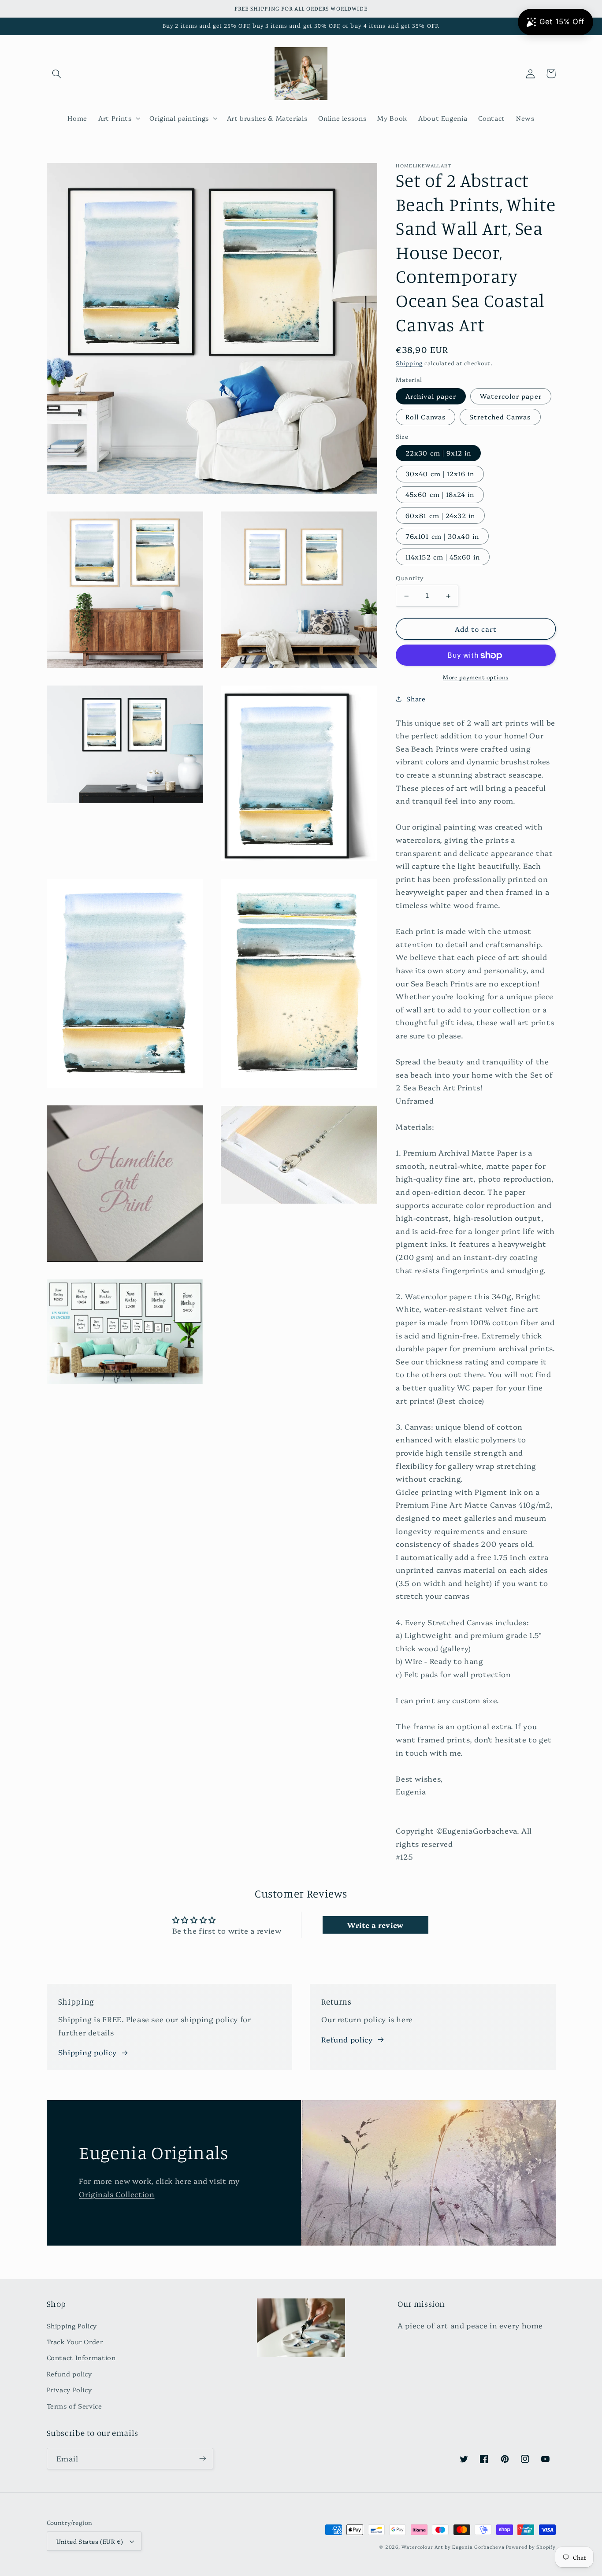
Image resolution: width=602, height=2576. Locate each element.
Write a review (375, 1925)
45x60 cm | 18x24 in (440, 495)
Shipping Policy (72, 2326)
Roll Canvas (425, 417)
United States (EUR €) (90, 2541)
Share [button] (416, 699)
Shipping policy (87, 2052)
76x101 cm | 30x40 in (442, 536)
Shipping (409, 363)
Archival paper (431, 396)
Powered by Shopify (531, 2547)
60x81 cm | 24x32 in (440, 515)
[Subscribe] (202, 2459)
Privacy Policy (69, 2389)
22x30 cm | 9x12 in (438, 453)
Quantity (410, 578)
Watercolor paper (511, 396)
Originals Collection (117, 2194)
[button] (57, 74)
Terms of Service (74, 2406)
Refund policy (347, 2039)
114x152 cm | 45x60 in (443, 557)
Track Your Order (75, 2341)
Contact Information (81, 2357)
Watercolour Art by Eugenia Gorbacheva (453, 2547)
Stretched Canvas (500, 417)
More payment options (476, 677)
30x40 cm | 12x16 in (440, 474)
